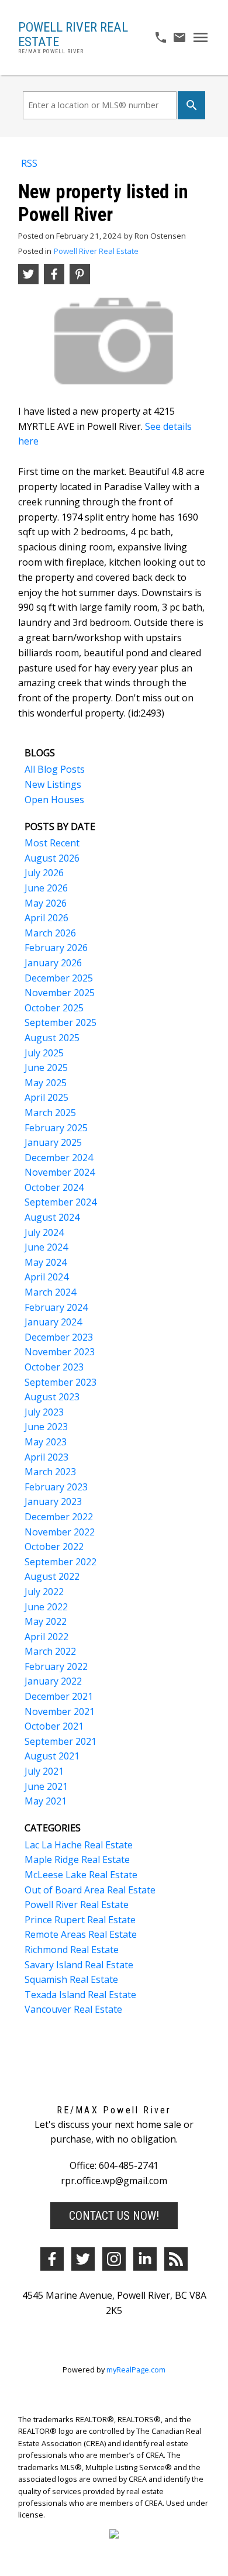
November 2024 (60, 1172)
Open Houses (54, 800)
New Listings (53, 784)
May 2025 (46, 1083)
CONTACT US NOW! (114, 2216)
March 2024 (50, 1292)
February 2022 (56, 1666)
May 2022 (46, 1621)
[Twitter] (83, 2259)
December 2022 (59, 1517)
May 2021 (46, 1801)
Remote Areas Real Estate (81, 1934)
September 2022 (61, 1562)
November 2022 (60, 1532)
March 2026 (50, 933)
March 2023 (50, 1472)
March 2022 (50, 1651)
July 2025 (44, 1053)
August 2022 (52, 1576)
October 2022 (54, 1547)
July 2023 (44, 1412)
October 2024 (54, 1187)
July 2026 (44, 873)
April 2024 (46, 1277)
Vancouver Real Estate (73, 2009)
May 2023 (46, 1442)
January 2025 (53, 1142)
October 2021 (54, 1726)
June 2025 (46, 1067)
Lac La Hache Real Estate (79, 1845)
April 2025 (46, 1097)
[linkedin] (145, 2259)
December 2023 (59, 1337)
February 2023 (56, 1487)
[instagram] (114, 2259)
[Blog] (176, 2259)
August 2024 (52, 1217)
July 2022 (44, 1592)
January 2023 (53, 1501)
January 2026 (53, 963)
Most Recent (52, 843)
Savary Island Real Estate (79, 1965)
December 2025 (59, 978)
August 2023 (52, 1397)
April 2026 (46, 918)
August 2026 (52, 858)
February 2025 (56, 1128)
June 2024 (46, 1247)
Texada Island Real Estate (80, 1995)
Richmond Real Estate (72, 1950)
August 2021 (52, 1756)
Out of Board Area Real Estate (90, 1890)
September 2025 (61, 1022)
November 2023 (60, 1352)
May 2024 (46, 1262)
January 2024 (53, 1322)
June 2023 (46, 1427)
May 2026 (46, 903)
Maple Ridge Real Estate (77, 1859)
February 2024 (56, 1307)
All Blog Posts (55, 769)
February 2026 (56, 948)
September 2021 (61, 1741)
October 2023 (54, 1367)
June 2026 (46, 888)
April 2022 (46, 1637)
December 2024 (59, 1158)
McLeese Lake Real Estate (81, 1875)
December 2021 (59, 1696)
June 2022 (46, 1607)
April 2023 (46, 1457)
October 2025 (54, 1008)
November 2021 (60, 1711)
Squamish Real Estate (71, 1979)
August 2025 (52, 1038)
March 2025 (50, 1113)
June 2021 (46, 1786)
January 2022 (53, 1681)
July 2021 (44, 1771)
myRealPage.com (136, 2370)
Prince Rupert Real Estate (80, 1920)
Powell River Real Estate (96, 251)
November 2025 (60, 993)
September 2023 (61, 1382)
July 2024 (44, 1232)
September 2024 (61, 1202)
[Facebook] (52, 2259)
